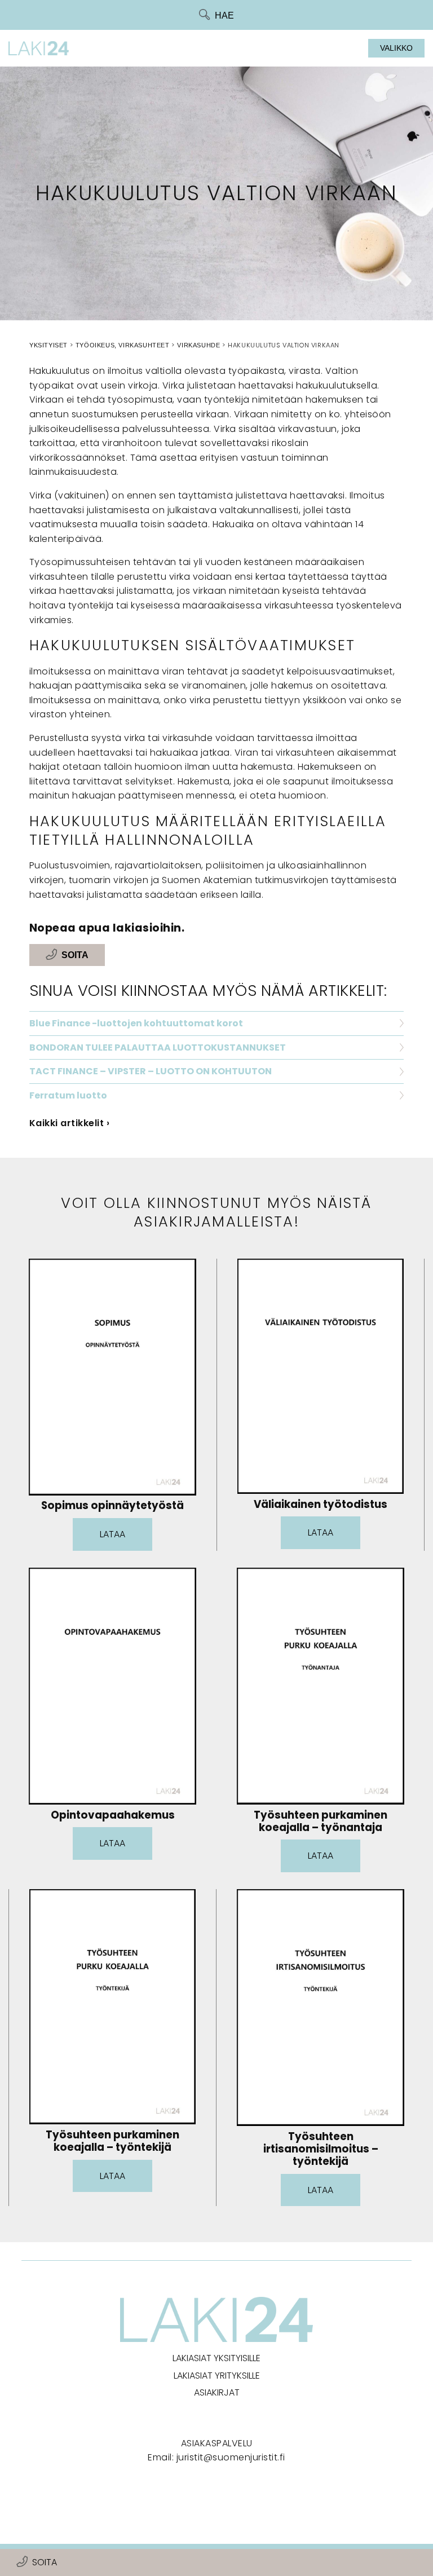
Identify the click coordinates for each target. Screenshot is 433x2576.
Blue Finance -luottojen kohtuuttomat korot (136, 1023)
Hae (224, 16)
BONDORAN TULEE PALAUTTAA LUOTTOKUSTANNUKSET (158, 1047)
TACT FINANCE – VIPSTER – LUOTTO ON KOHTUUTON (151, 1071)
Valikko (396, 48)
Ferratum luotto (68, 1095)
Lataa (112, 1534)
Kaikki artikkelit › (70, 1123)
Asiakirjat (217, 2392)
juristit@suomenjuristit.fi (231, 2457)
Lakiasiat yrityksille (217, 2376)
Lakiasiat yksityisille (216, 2358)
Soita (45, 2562)
